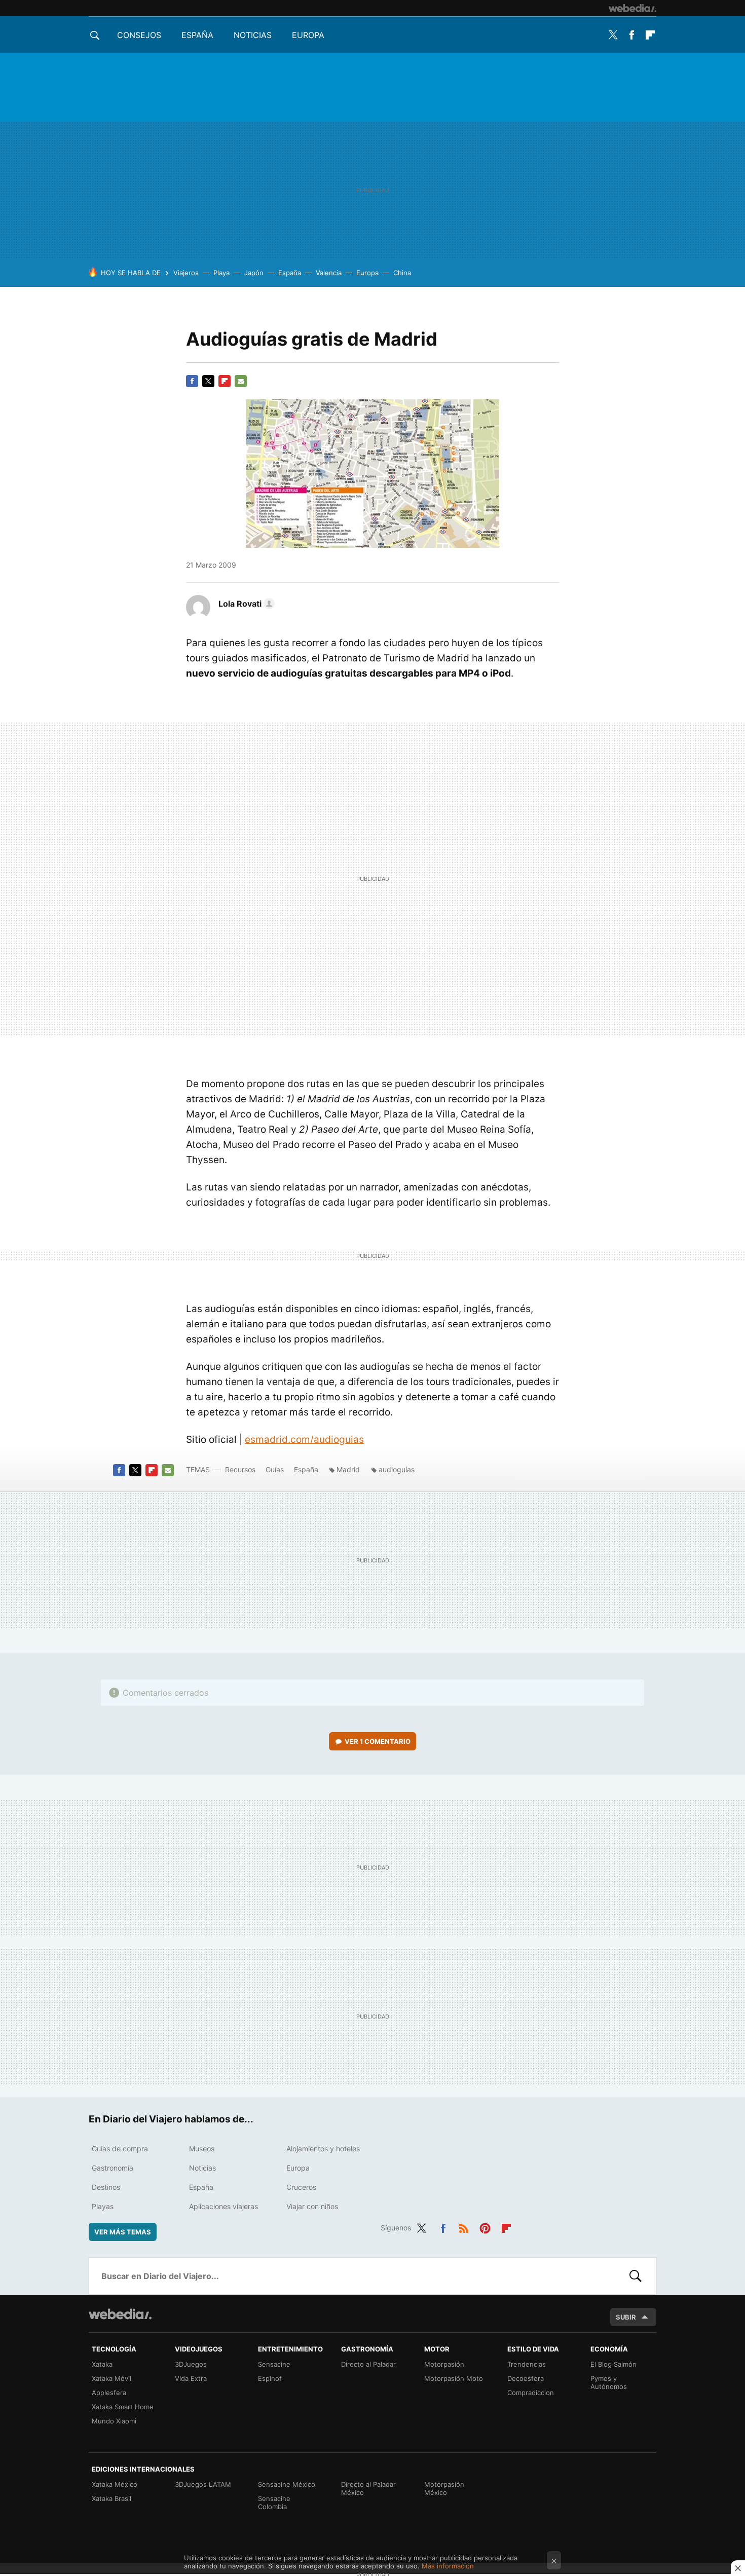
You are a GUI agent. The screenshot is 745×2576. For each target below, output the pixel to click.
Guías (275, 1469)
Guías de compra (120, 2149)
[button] (245, 604)
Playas (103, 2206)
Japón (254, 273)
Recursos (240, 1469)
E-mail (241, 381)
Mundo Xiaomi (114, 2421)
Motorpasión (444, 2364)
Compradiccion (531, 2393)
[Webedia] (632, 8)
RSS (464, 2226)
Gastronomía (113, 2168)
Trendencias (527, 2364)
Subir (626, 2317)
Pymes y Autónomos (609, 2382)
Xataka (102, 2364)
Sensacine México (287, 2484)
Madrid (348, 1469)
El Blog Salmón (613, 2364)
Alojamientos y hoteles (323, 2149)
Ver (378, 1741)
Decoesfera (526, 2378)
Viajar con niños (312, 2206)
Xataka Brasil (111, 2498)
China (402, 273)
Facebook (631, 35)
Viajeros (186, 273)
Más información (448, 2566)
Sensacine (274, 2364)
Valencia (329, 273)
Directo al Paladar (368, 2364)
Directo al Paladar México (368, 2488)
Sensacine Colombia (274, 2503)
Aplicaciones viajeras (223, 2206)
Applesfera (109, 2393)
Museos (202, 2149)
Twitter (613, 35)
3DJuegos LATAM (203, 2484)
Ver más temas (123, 2232)
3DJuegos (191, 2364)
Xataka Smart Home (123, 2407)
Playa (221, 273)
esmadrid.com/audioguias (304, 1440)
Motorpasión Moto (454, 2378)
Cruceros (301, 2187)
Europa (308, 35)
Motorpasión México (444, 2488)
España (197, 35)
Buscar (636, 2276)
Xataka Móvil (111, 2378)
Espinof (270, 2378)
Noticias (253, 35)
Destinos (106, 2187)
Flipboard (650, 35)
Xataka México (115, 2484)
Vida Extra (191, 2378)
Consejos (139, 35)
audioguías (397, 1469)
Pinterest (485, 2226)
